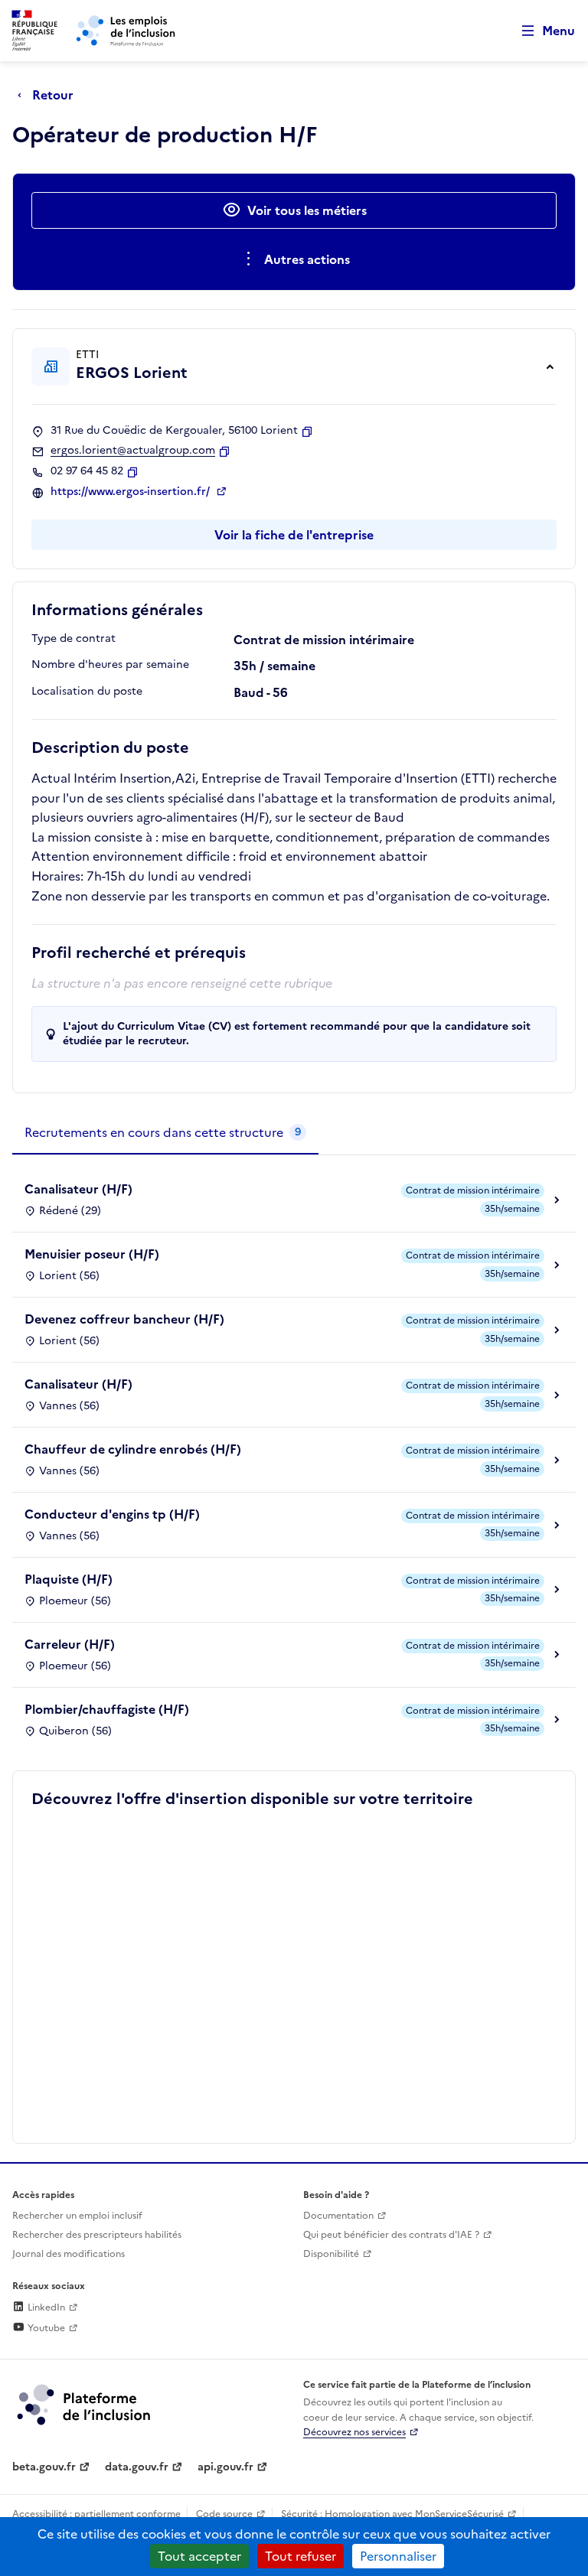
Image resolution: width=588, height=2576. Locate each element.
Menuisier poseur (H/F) (92, 1254)
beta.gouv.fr (44, 2467)
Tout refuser (301, 2556)
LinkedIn (45, 2307)
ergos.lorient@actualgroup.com (133, 451)
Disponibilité (331, 2254)
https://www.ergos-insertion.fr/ (132, 492)
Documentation (338, 2216)
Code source (224, 2514)
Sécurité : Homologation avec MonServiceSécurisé (392, 2514)
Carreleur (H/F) (70, 1644)
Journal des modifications (69, 2254)
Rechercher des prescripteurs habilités (97, 2235)
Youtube (45, 2328)
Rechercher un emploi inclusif (77, 2216)
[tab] (165, 1133)
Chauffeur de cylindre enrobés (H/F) (133, 1449)
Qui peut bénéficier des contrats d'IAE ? (391, 2235)
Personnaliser (398, 2556)
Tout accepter (199, 2556)
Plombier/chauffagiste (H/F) (107, 1709)
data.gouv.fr (137, 2467)
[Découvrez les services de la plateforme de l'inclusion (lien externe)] (85, 2404)
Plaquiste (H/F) (69, 1579)
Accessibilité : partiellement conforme (96, 2514)
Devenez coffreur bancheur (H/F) (124, 1319)
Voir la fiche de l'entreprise (294, 535)
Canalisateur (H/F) (78, 1189)
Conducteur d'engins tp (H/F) (112, 1514)
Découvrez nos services (354, 2432)
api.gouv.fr (225, 2467)
